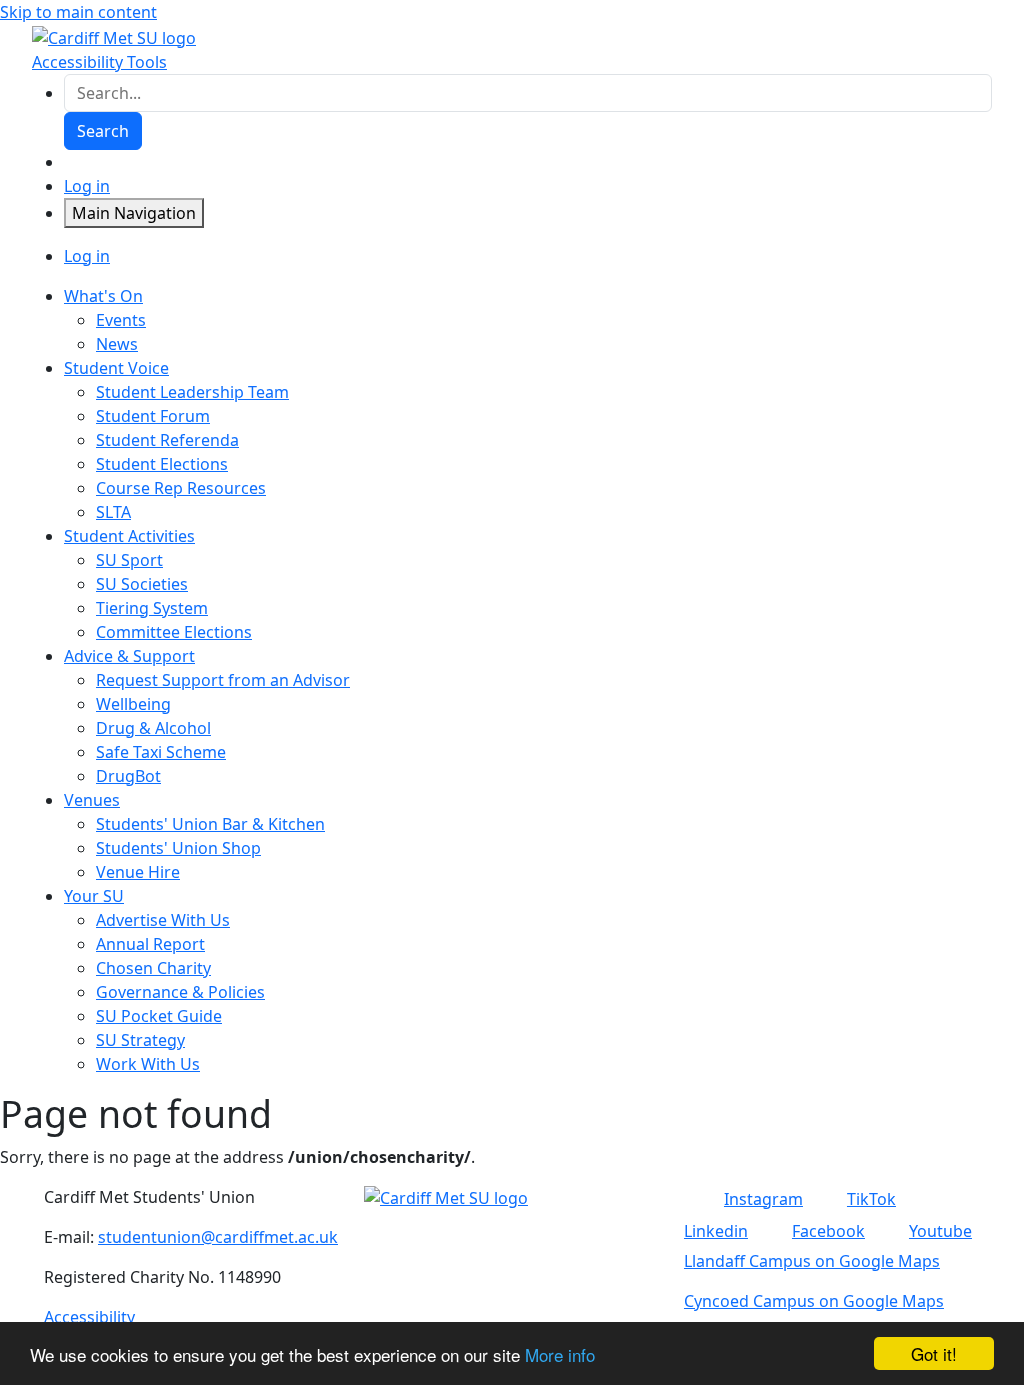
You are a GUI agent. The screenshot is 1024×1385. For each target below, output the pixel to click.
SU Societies (142, 584)
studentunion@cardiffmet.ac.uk (218, 1237)
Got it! (934, 1353)
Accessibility (89, 1317)
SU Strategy (140, 1040)
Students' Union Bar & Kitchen (210, 824)
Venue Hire (138, 872)
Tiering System (152, 608)
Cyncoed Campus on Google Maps (814, 1301)
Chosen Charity (153, 968)
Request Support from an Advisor (223, 680)
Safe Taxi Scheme (161, 752)
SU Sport (129, 560)
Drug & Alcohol (153, 728)
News (117, 344)
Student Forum (153, 416)
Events (121, 320)
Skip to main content (78, 12)
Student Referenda (167, 440)
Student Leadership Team (192, 392)
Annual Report (150, 944)
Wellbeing (133, 704)
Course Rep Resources (181, 488)
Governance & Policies (180, 992)
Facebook (828, 1231)
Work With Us (148, 1064)
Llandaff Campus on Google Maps (812, 1261)
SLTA (113, 512)
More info (560, 1354)
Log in (87, 186)
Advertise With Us (163, 920)
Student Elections (162, 464)
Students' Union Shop (178, 848)
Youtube (940, 1231)
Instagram (763, 1199)
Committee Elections (174, 632)
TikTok (871, 1199)
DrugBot (128, 776)
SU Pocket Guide (159, 1016)
